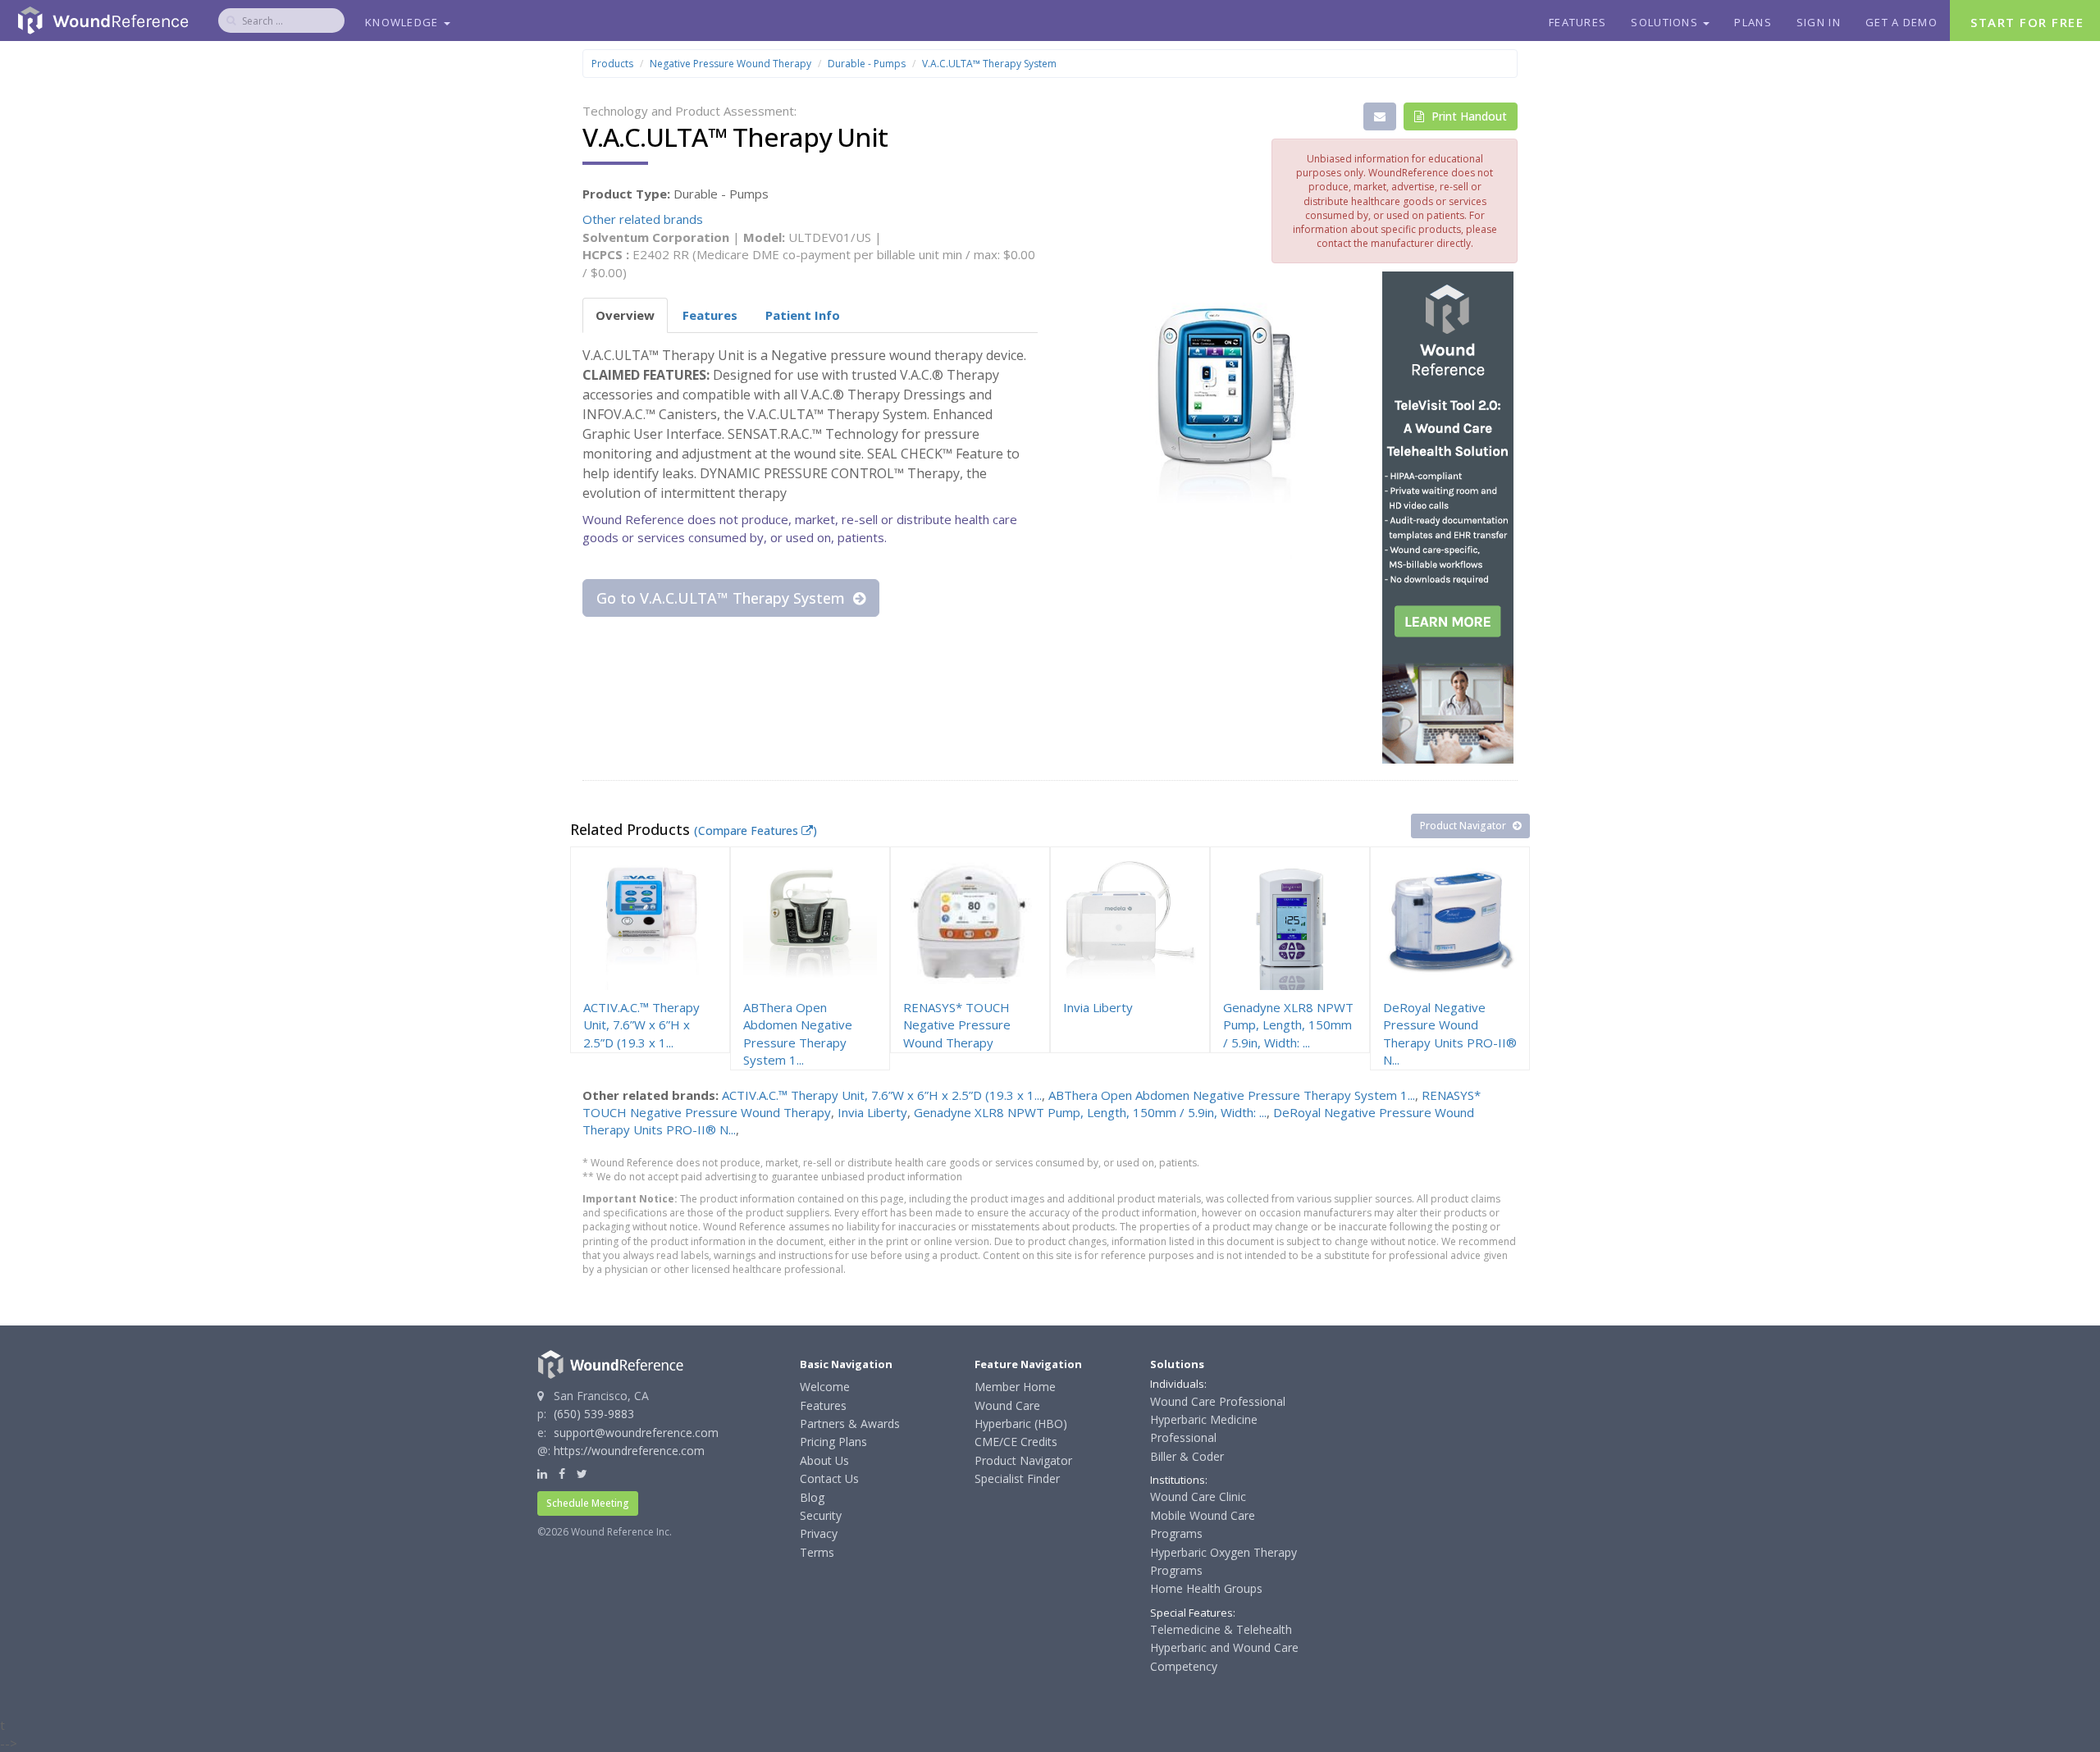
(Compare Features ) (756, 830)
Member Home (1015, 1387)
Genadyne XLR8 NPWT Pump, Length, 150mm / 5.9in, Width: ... (1090, 1112)
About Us (824, 1460)
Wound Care (1007, 1405)
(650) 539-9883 (594, 1414)
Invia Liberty (872, 1112)
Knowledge (404, 22)
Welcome (825, 1387)
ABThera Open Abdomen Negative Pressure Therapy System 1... (1232, 1095)
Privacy (819, 1533)
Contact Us (829, 1478)
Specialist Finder (1017, 1478)
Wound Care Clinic (1198, 1496)
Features (1577, 22)
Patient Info (803, 315)
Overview (625, 315)
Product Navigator (1464, 826)
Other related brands (643, 219)
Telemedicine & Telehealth (1221, 1629)
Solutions (1666, 22)
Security (821, 1515)
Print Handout (1468, 116)
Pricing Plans (833, 1442)
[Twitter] (582, 1474)
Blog (812, 1497)
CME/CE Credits (1016, 1442)
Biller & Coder (1187, 1456)
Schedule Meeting (588, 1503)
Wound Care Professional (1218, 1401)
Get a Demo (1901, 22)
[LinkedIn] (542, 1474)
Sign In (1819, 22)
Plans (1753, 22)
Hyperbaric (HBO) (1021, 1423)
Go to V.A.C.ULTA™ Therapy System (723, 598)
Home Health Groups (1206, 1588)
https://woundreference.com (629, 1451)
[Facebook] (562, 1474)
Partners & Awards (850, 1423)
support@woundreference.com (636, 1433)
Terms (817, 1552)
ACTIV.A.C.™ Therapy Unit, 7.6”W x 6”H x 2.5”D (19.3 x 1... (882, 1095)
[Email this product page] (1380, 116)
